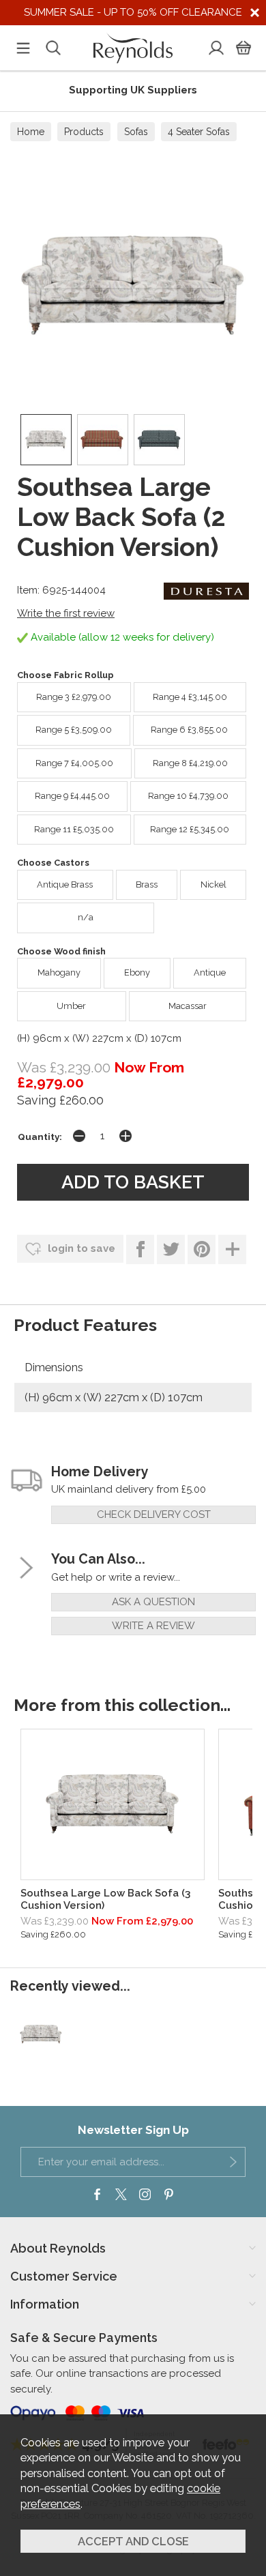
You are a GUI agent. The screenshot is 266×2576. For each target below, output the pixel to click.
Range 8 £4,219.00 (190, 763)
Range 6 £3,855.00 (189, 730)
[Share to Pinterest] (202, 1249)
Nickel (213, 884)
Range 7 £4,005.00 (74, 763)
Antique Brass (65, 884)
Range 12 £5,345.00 (190, 829)
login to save (80, 1248)
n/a (86, 917)
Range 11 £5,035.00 (74, 829)
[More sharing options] (232, 1249)
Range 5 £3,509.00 (74, 730)
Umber (71, 1006)
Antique (210, 972)
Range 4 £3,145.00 (190, 697)
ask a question (153, 1602)
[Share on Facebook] (140, 1249)
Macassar (188, 1006)
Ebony (137, 972)
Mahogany (59, 972)
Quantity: (40, 1137)
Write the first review (66, 613)
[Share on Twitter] (171, 1249)
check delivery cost (154, 1514)
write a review (153, 1626)
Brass (147, 884)
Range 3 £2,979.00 (74, 697)
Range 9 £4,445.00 (72, 796)
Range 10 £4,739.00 (188, 796)
